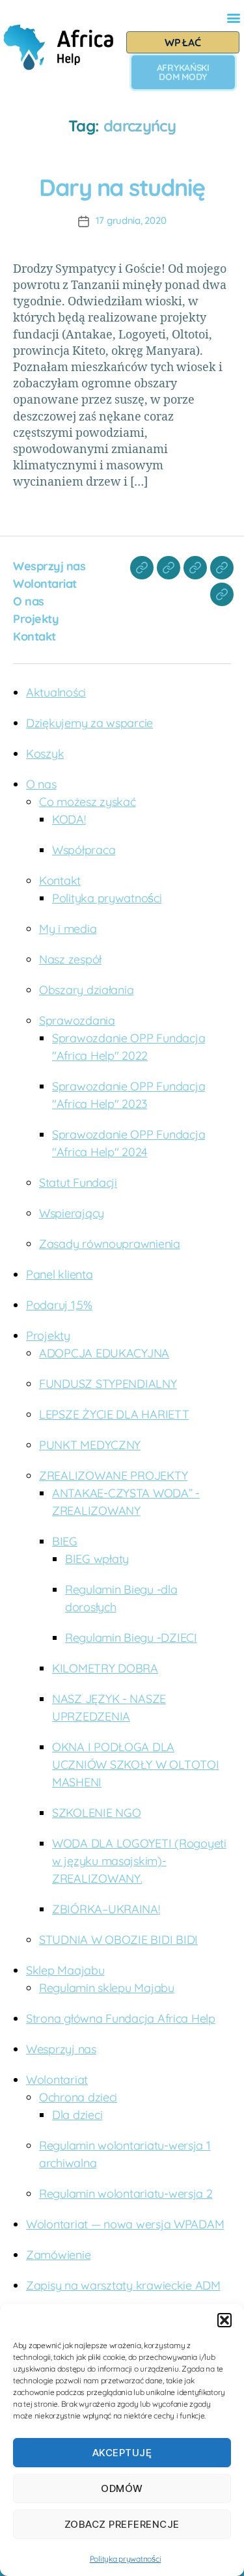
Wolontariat (45, 584)
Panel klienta (60, 1274)
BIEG (65, 1541)
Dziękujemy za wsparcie (89, 723)
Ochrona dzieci (78, 2097)
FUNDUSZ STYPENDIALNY (108, 1384)
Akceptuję (122, 2453)
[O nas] (195, 568)
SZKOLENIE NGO (97, 1813)
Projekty (36, 619)
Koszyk (45, 754)
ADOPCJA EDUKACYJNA (104, 1353)
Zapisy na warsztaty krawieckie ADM (123, 2285)
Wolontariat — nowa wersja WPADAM (125, 2224)
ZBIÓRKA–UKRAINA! (106, 1909)
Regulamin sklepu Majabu (107, 1988)
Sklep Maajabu (65, 1970)
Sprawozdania (77, 1020)
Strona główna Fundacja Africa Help (121, 2018)
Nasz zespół (70, 959)
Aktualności (56, 692)
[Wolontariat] (169, 568)
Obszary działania (86, 990)
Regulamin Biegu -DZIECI (131, 1638)
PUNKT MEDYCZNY (90, 1445)
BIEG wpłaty (97, 1559)
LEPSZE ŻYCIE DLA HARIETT (114, 1414)
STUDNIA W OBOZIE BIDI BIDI (118, 1940)
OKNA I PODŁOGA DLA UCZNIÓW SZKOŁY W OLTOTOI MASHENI (136, 1765)
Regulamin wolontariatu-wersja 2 (126, 2194)
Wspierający (72, 1213)
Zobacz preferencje (122, 2524)
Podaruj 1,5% (59, 1305)
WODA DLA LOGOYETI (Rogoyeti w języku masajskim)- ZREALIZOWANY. (139, 1861)
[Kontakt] (222, 594)
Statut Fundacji (78, 1183)
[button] (224, 2320)
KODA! (69, 819)
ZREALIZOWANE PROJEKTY (113, 1475)
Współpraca (84, 850)
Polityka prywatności (126, 2559)
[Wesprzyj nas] (142, 568)
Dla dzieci (77, 2115)
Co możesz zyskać (88, 802)
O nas (29, 601)
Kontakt (34, 636)
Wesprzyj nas (49, 566)
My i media (68, 929)
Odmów (122, 2488)
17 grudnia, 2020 (131, 220)
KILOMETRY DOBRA (105, 1668)
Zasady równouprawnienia (110, 1244)
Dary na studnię (122, 187)
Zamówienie (58, 2255)
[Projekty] (222, 568)
